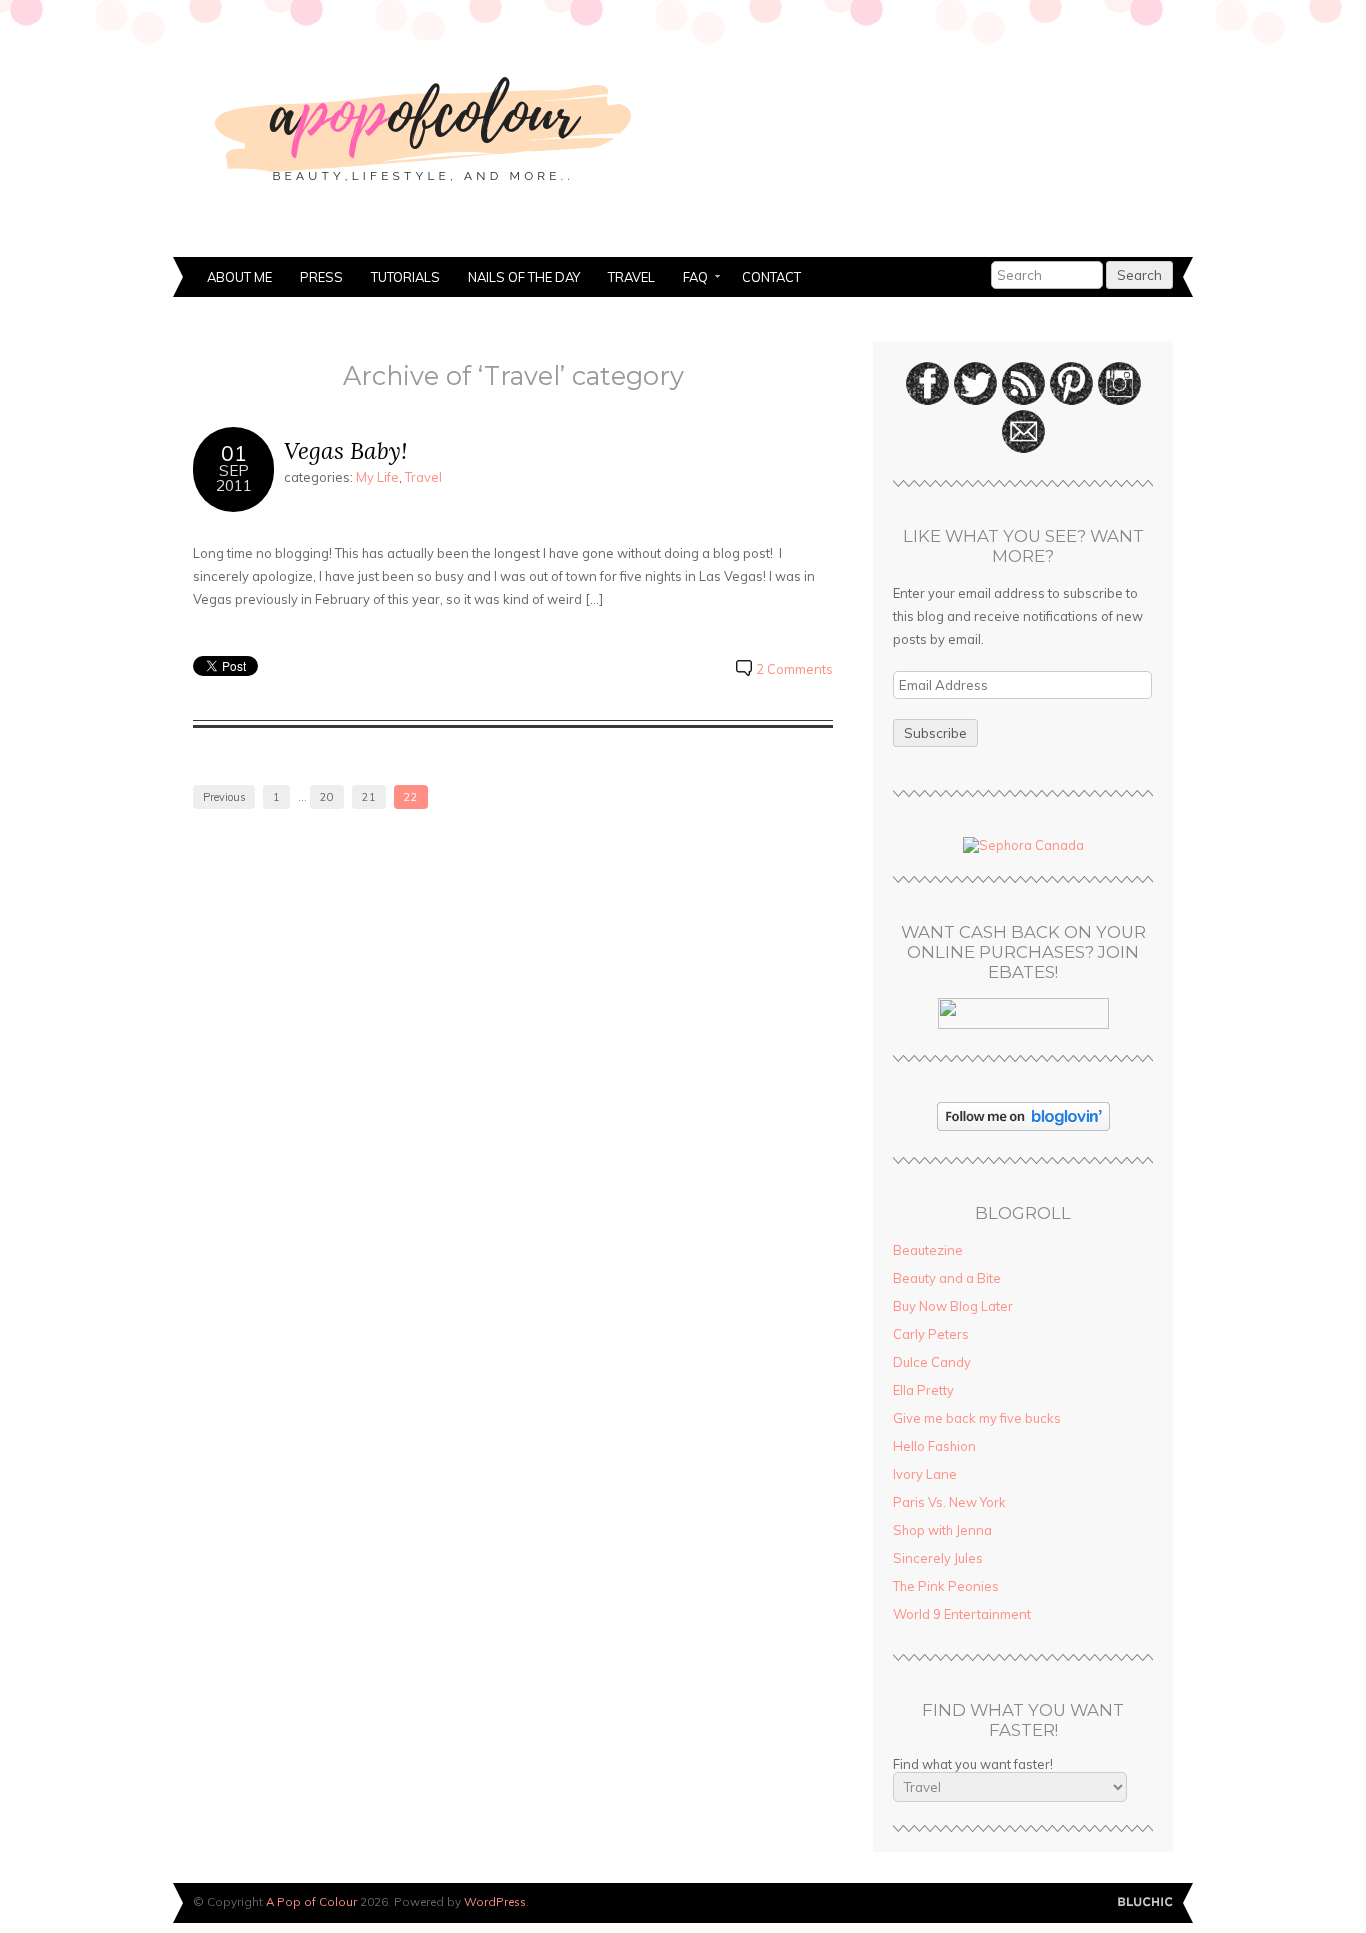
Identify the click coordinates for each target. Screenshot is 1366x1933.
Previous (224, 797)
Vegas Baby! (345, 450)
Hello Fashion (934, 1446)
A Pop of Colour (311, 1901)
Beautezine (928, 1250)
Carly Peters (931, 1334)
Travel (631, 277)
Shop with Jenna (942, 1530)
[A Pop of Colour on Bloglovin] (1023, 1126)
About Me (239, 277)
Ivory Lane (925, 1474)
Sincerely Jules (938, 1558)
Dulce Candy (932, 1362)
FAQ (688, 279)
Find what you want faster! (973, 1764)
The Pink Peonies (946, 1586)
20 (327, 797)
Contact (771, 277)
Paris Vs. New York (949, 1502)
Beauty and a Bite (947, 1278)
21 (369, 797)
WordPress (495, 1901)
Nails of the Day (524, 277)
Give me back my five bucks (977, 1418)
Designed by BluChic (1145, 1902)
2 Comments (794, 669)
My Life (377, 477)
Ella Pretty (923, 1390)
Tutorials (405, 277)
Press (321, 277)
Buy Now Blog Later (953, 1306)
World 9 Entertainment (962, 1614)
